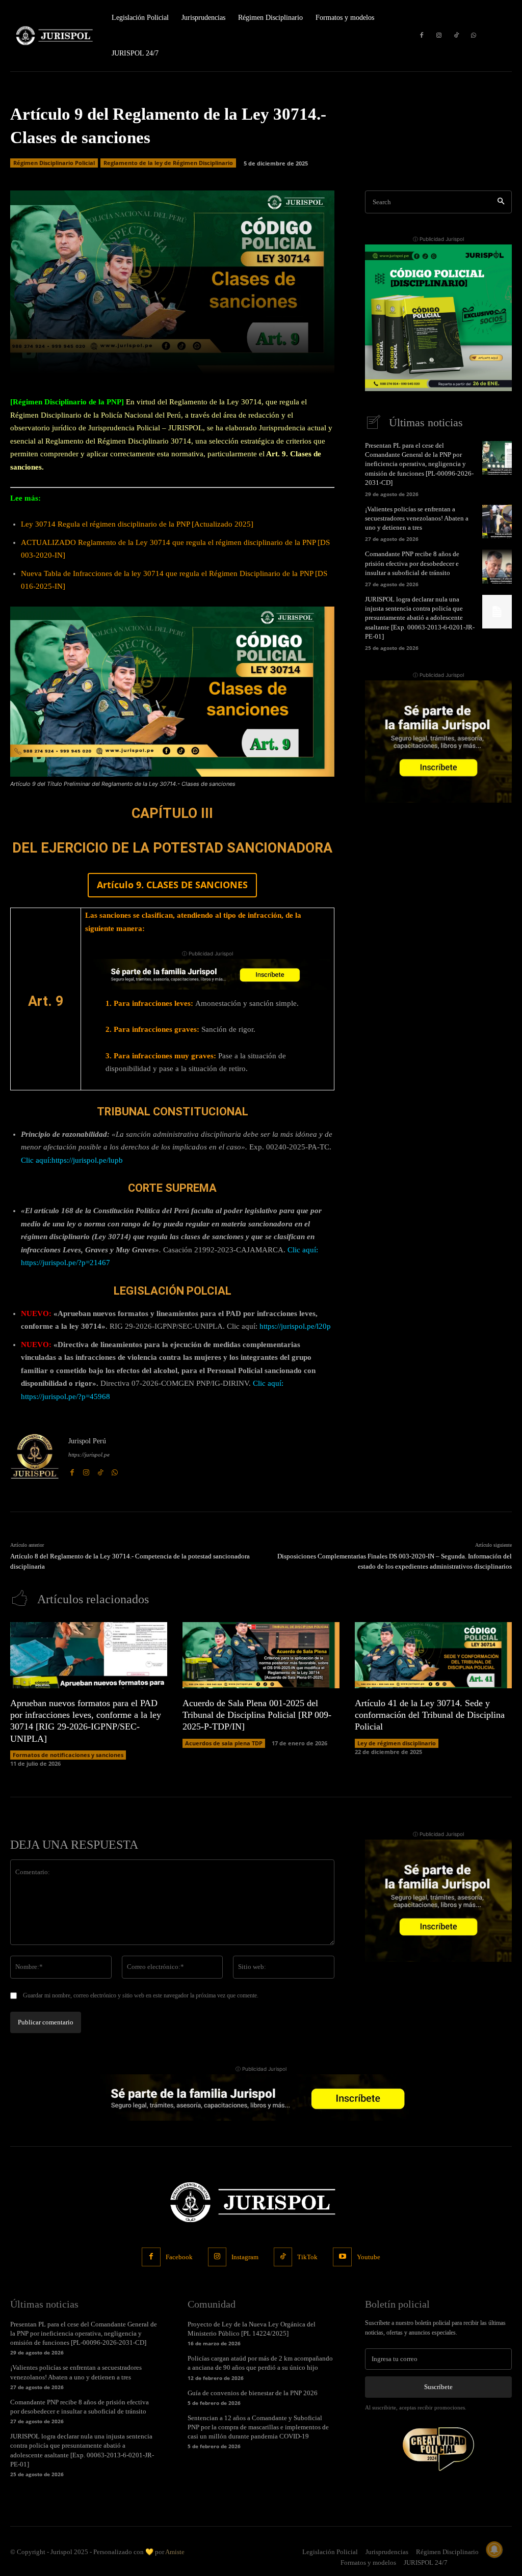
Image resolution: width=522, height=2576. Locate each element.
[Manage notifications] (494, 2550)
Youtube (369, 2257)
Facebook (179, 2257)
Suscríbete (438, 2387)
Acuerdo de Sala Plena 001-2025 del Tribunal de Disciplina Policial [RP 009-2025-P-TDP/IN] (257, 1715)
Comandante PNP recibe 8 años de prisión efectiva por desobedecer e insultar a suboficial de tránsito (412, 563)
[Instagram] (439, 36)
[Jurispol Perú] (35, 1456)
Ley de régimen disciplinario (397, 1743)
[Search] (501, 202)
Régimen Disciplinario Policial (54, 163)
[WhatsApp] (474, 36)
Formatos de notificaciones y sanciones (68, 1755)
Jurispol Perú (87, 1441)
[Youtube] (342, 2257)
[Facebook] (422, 36)
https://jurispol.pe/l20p (296, 1326)
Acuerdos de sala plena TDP (224, 1743)
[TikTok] (456, 36)
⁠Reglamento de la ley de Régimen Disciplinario (168, 163)
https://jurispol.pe (89, 1455)
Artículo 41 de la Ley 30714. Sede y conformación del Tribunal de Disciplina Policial (430, 1715)
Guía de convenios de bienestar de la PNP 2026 (253, 2393)
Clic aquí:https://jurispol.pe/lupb (72, 1160)
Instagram (245, 2257)
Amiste (175, 2552)
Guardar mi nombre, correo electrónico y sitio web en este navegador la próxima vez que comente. (141, 1995)
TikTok (307, 2257)
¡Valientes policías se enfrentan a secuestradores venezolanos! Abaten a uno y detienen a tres (417, 518)
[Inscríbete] (207, 974)
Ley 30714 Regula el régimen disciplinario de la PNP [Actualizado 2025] (137, 524)
